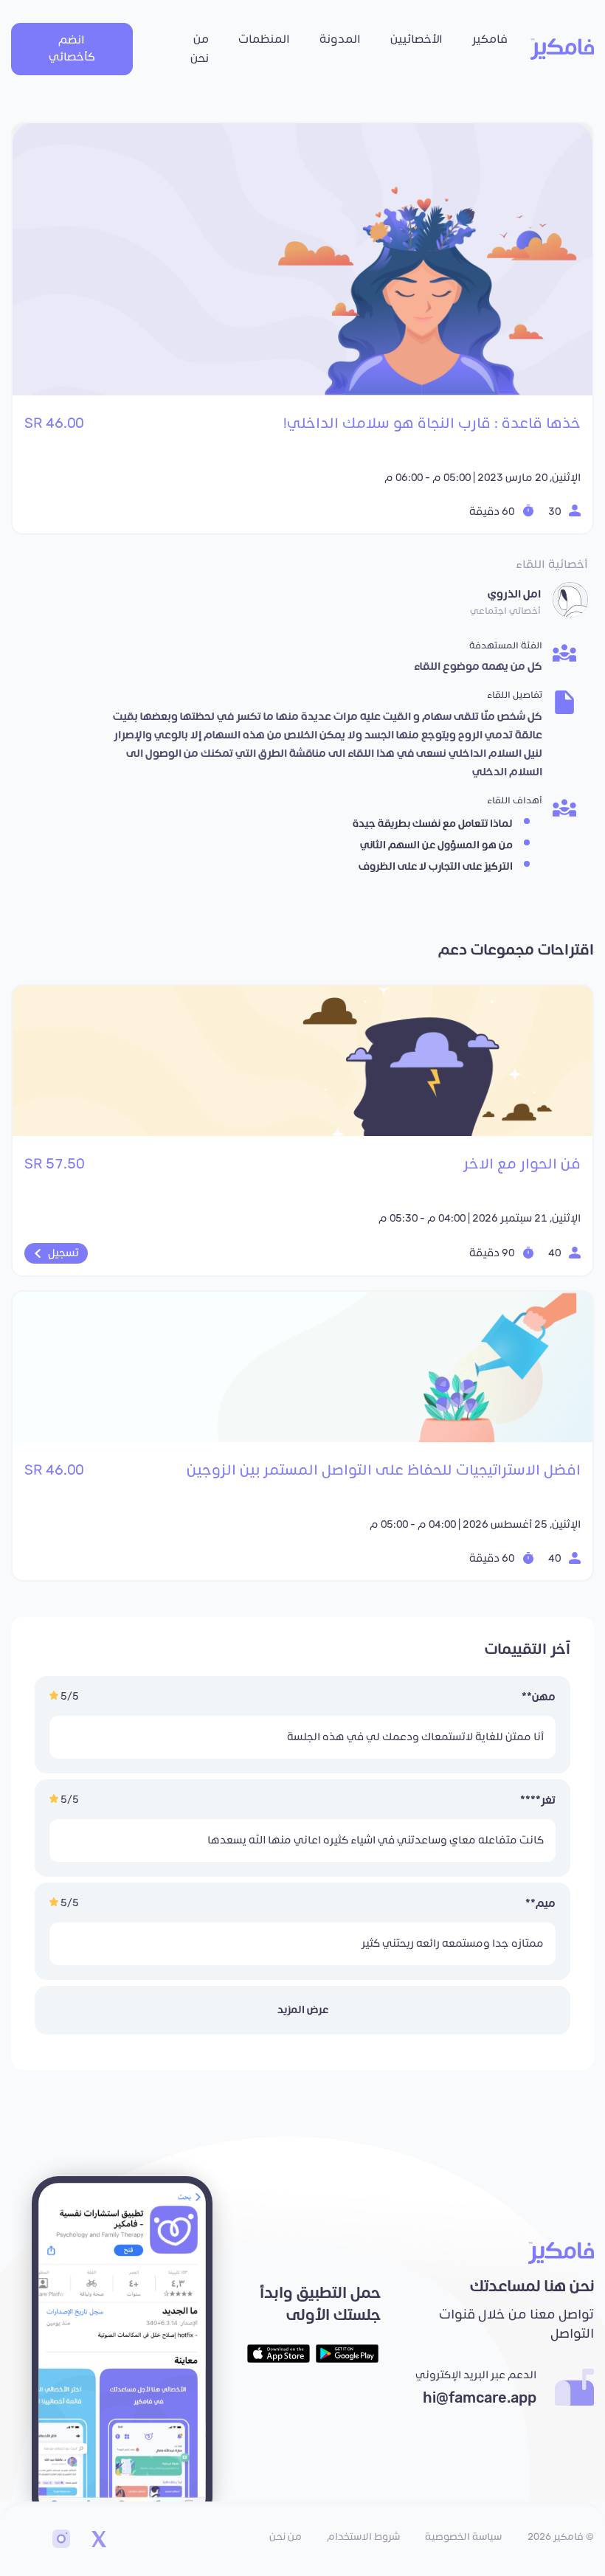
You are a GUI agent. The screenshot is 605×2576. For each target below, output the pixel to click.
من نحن (200, 49)
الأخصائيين (416, 39)
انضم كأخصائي (72, 49)
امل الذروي (514, 594)
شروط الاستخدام (363, 2537)
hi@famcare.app (480, 2398)
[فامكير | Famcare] (562, 49)
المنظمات (264, 39)
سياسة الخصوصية (463, 2537)
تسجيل (63, 1253)
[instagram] (61, 2541)
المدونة (340, 39)
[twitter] (98, 2541)
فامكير (490, 39)
